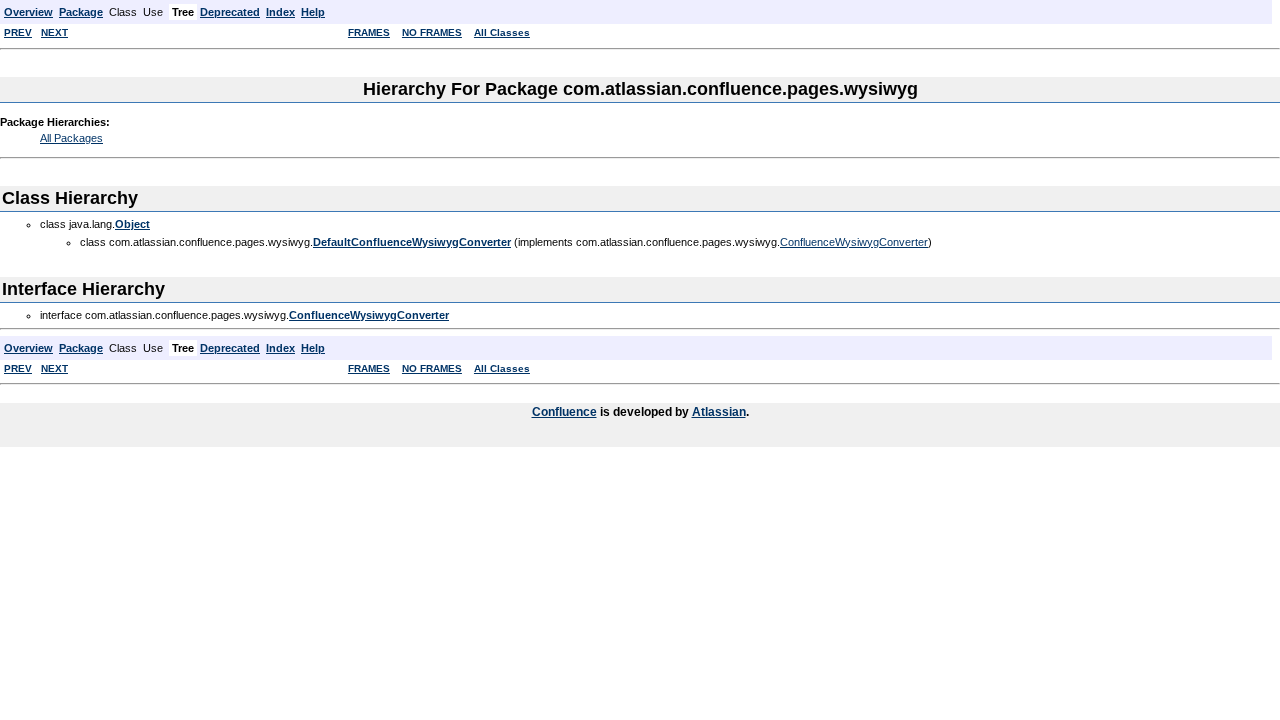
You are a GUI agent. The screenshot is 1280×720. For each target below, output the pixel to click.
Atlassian (719, 412)
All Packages (71, 138)
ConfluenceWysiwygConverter (854, 242)
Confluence (564, 412)
